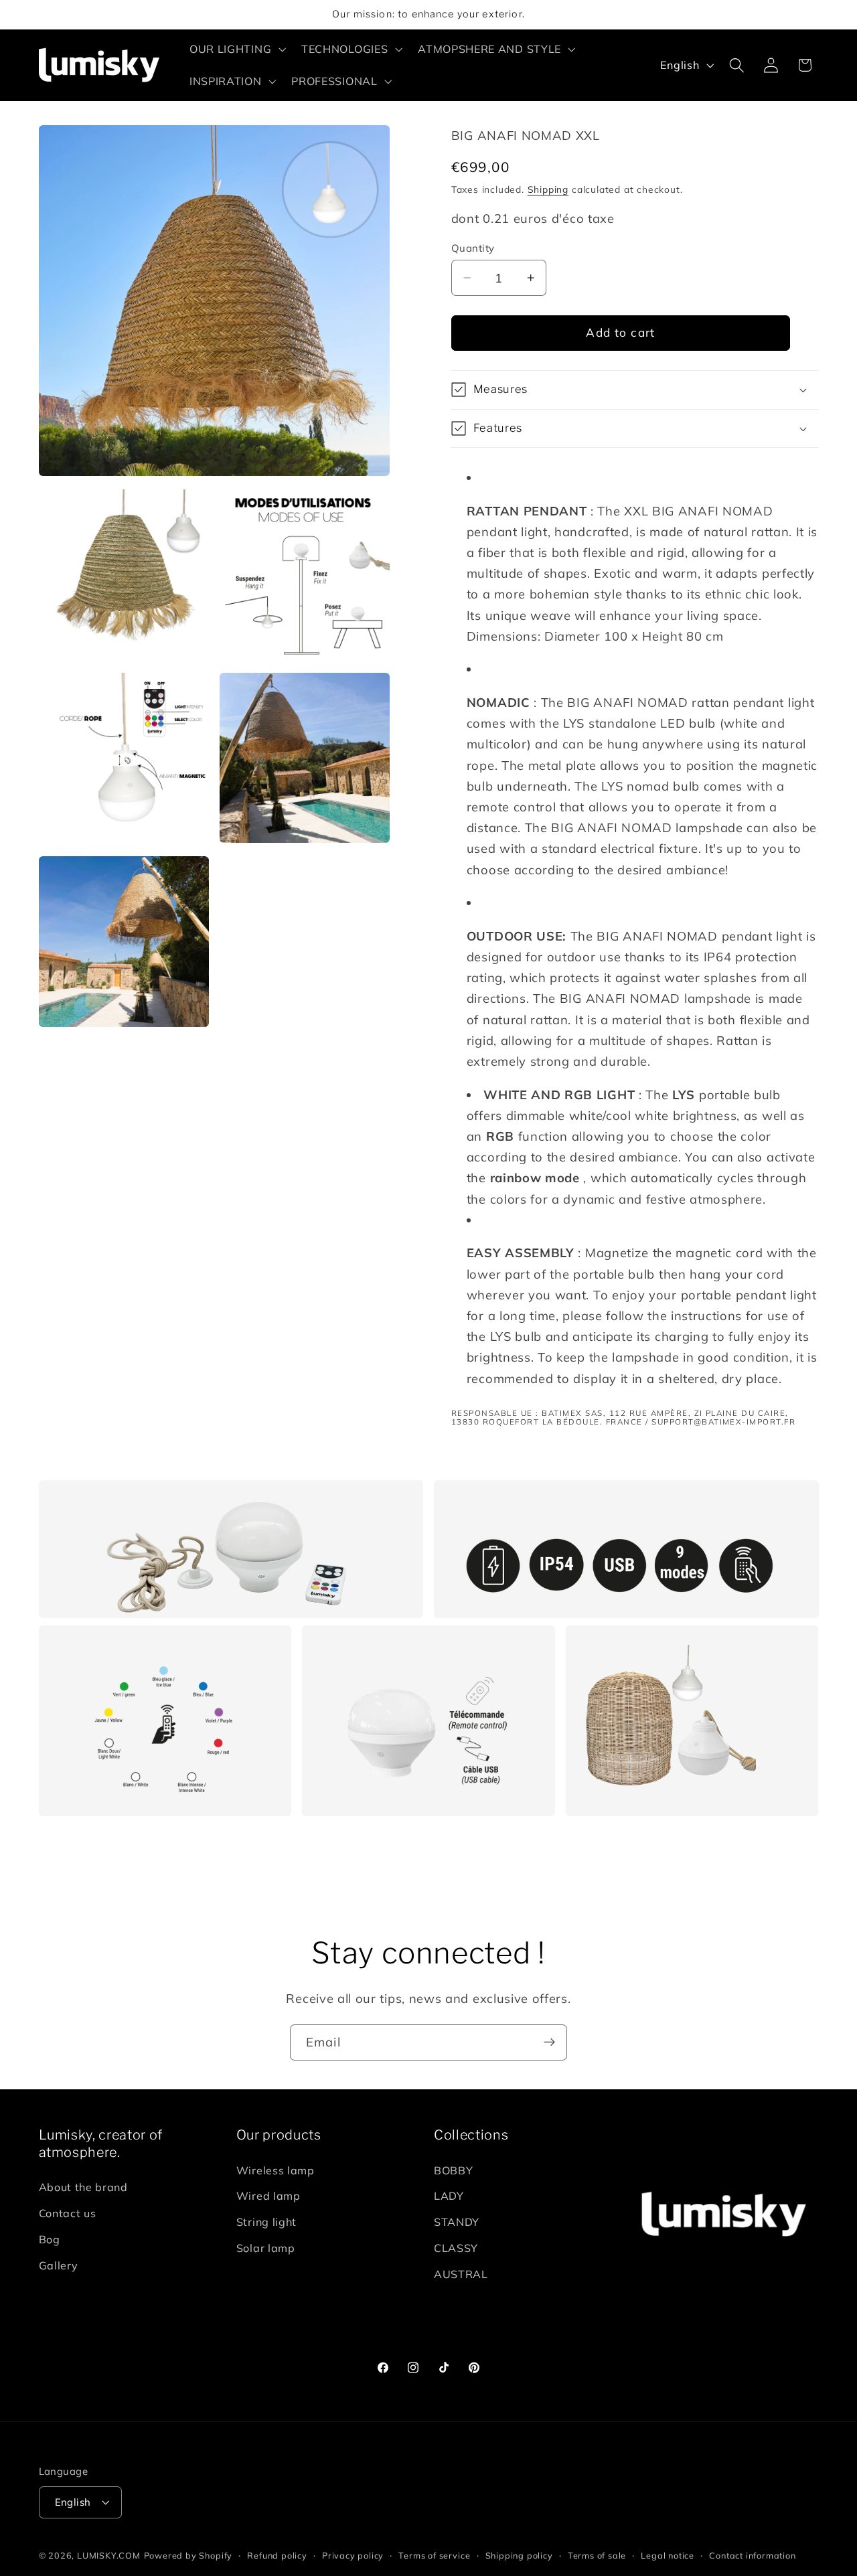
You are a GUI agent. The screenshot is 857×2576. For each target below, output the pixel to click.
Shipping (548, 189)
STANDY (457, 2223)
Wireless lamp (276, 2170)
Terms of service (434, 2555)
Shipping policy (519, 2555)
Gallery (59, 2265)
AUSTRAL (461, 2274)
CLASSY (456, 2249)
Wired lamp (268, 2196)
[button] (236, 49)
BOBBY (453, 2170)
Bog (50, 2239)
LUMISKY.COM (109, 2555)
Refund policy (277, 2555)
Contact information (752, 2555)
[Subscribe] (549, 2042)
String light (266, 2223)
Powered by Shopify (188, 2555)
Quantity (473, 248)
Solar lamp (266, 2249)
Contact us (68, 2214)
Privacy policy (353, 2555)
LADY (449, 2196)
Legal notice (668, 2555)
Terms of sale (597, 2555)
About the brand (83, 2188)
